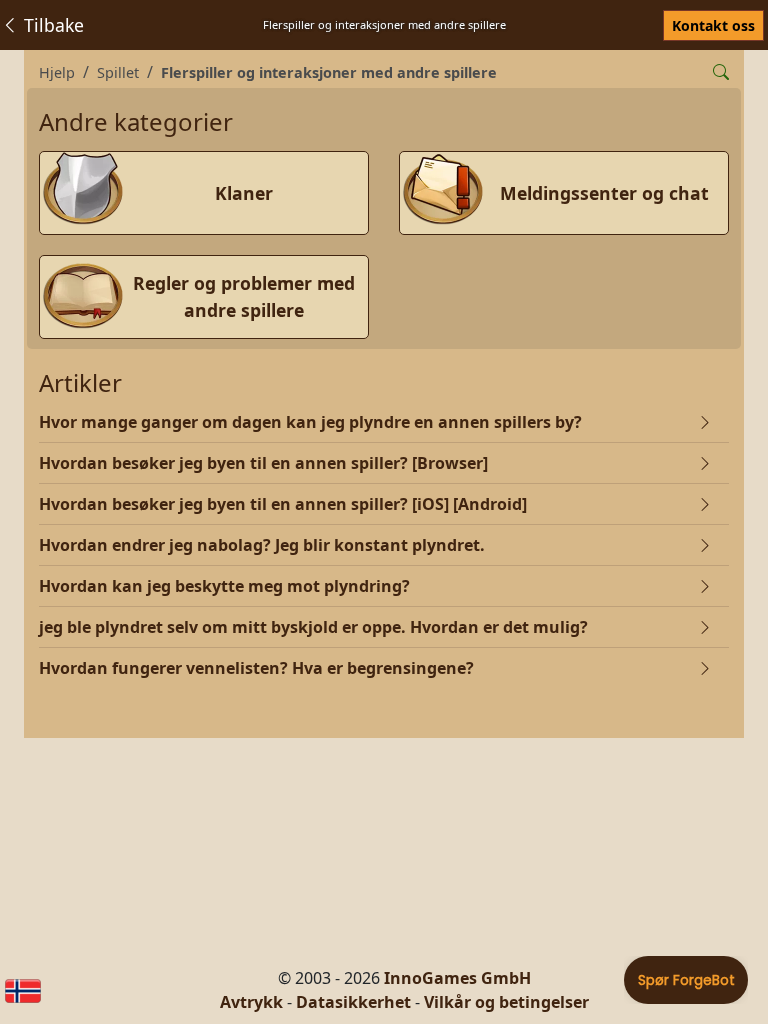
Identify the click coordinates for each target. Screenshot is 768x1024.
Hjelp (57, 72)
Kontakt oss (713, 25)
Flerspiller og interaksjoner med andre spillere (329, 72)
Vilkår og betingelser (506, 1002)
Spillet (118, 72)
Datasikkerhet (353, 1002)
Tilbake (51, 25)
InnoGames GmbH (457, 978)
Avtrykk (251, 1002)
